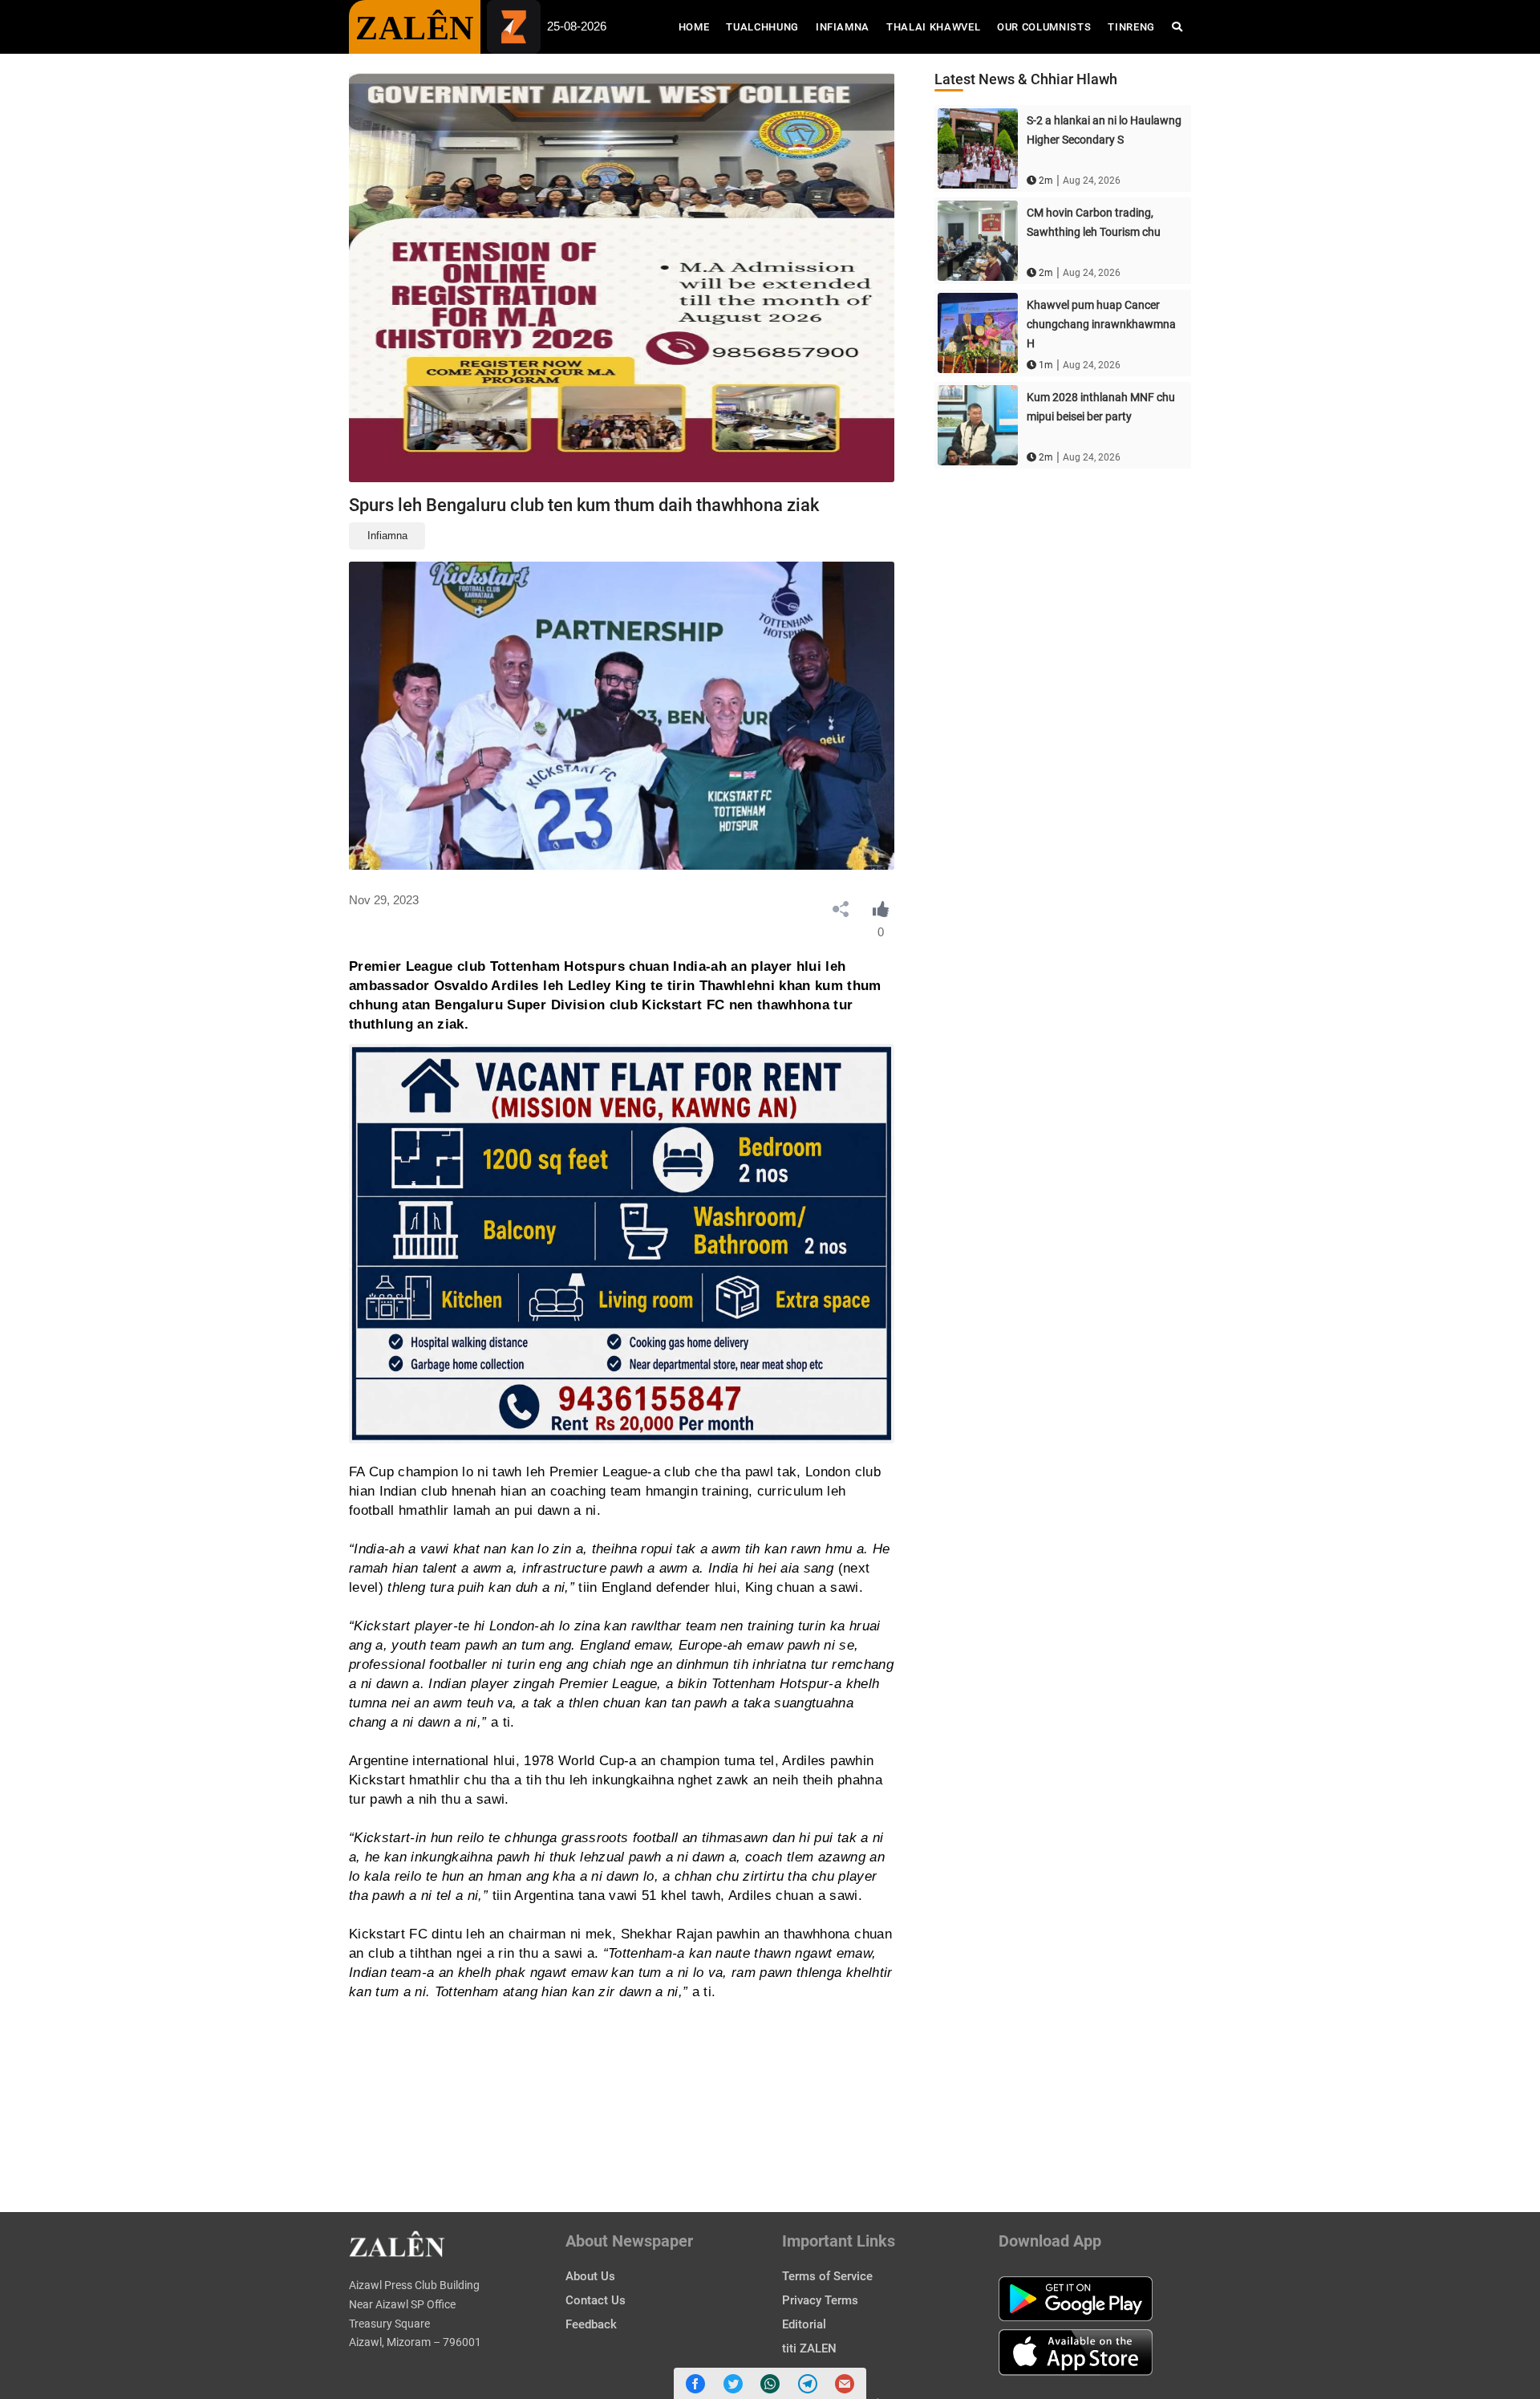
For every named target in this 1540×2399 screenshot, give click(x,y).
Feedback (591, 2324)
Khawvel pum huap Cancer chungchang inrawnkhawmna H (1101, 324)
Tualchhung (762, 27)
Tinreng (1131, 27)
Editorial (804, 2324)
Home (698, 26)
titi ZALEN (809, 2348)
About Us (590, 2276)
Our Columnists (1044, 27)
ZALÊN (415, 28)
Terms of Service (827, 2276)
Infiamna (843, 27)
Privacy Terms (820, 2300)
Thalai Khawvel (933, 27)
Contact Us (596, 2300)
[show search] (1177, 27)
